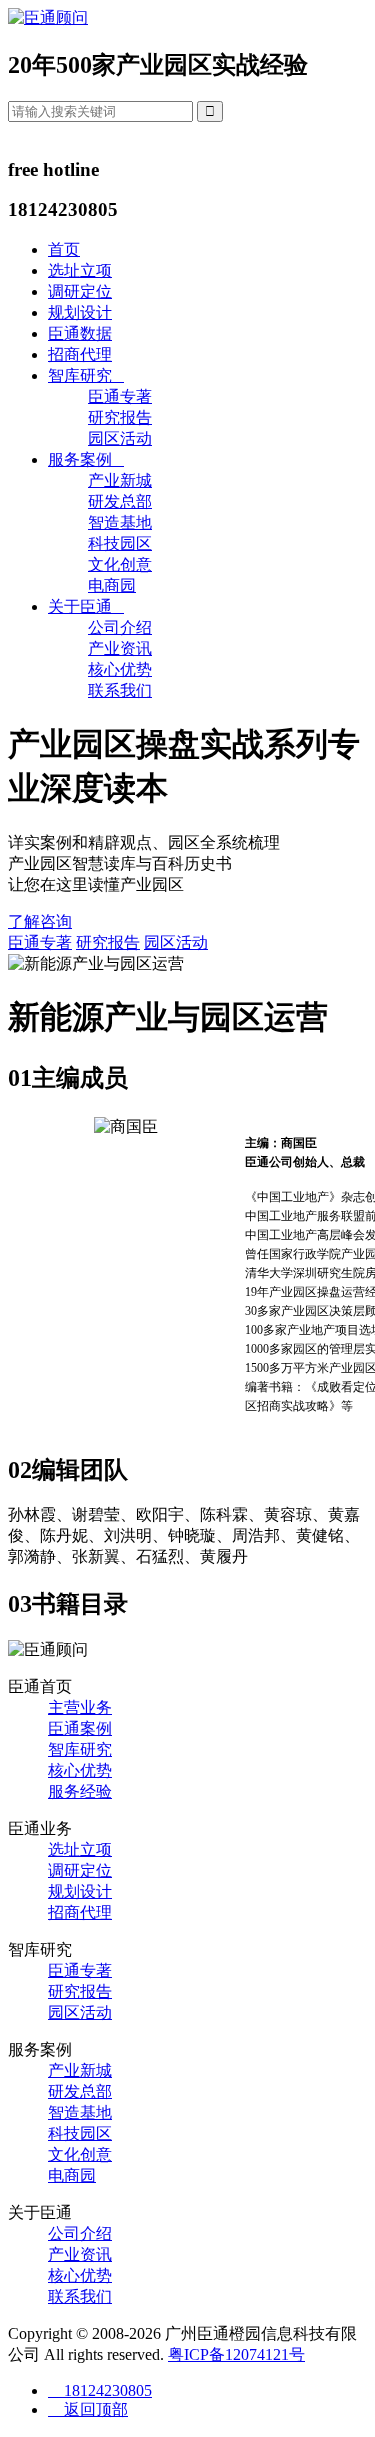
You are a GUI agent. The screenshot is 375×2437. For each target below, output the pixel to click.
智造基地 (120, 522)
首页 (64, 249)
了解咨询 (40, 921)
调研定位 (80, 291)
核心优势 (120, 669)
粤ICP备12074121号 (236, 2354)
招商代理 (80, 354)
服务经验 (80, 1791)
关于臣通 (86, 606)
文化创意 (120, 564)
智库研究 (86, 375)
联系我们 (120, 690)
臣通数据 (80, 333)
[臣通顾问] (48, 17)
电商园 (112, 585)
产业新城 (120, 480)
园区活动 (120, 438)
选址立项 (80, 270)
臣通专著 (120, 396)
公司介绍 (120, 627)
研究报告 (120, 417)
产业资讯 (120, 648)
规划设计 (80, 312)
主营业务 (80, 1707)
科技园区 (120, 543)
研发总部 (120, 501)
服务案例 (86, 459)
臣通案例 (80, 1728)
